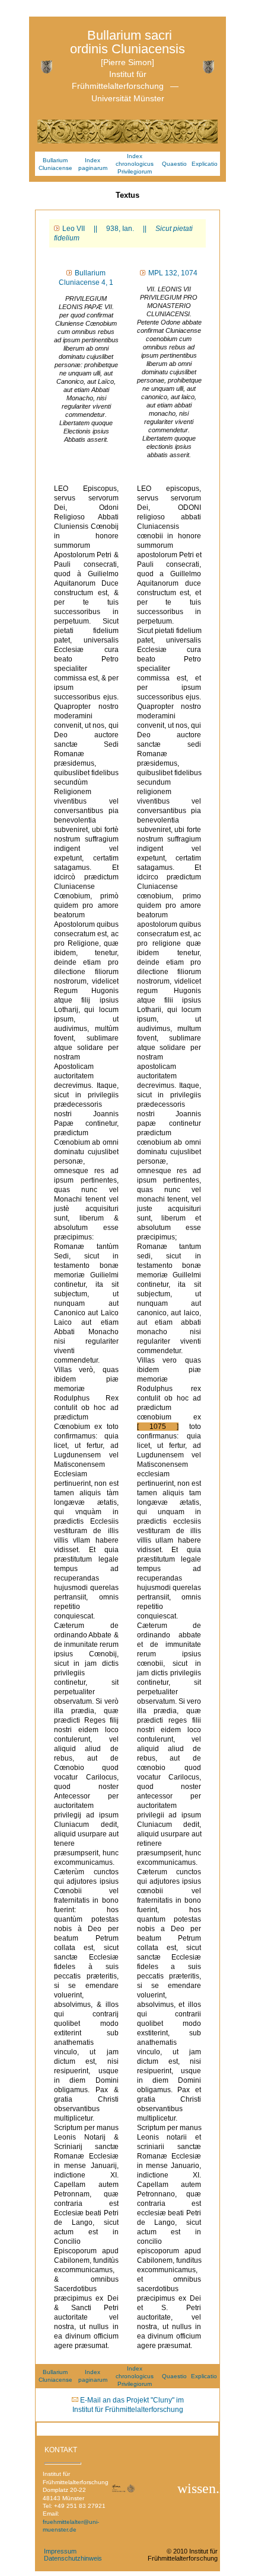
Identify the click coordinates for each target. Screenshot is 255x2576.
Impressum (60, 2551)
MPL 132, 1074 (173, 273)
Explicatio (205, 164)
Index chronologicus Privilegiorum (135, 164)
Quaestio (174, 164)
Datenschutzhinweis (73, 2558)
